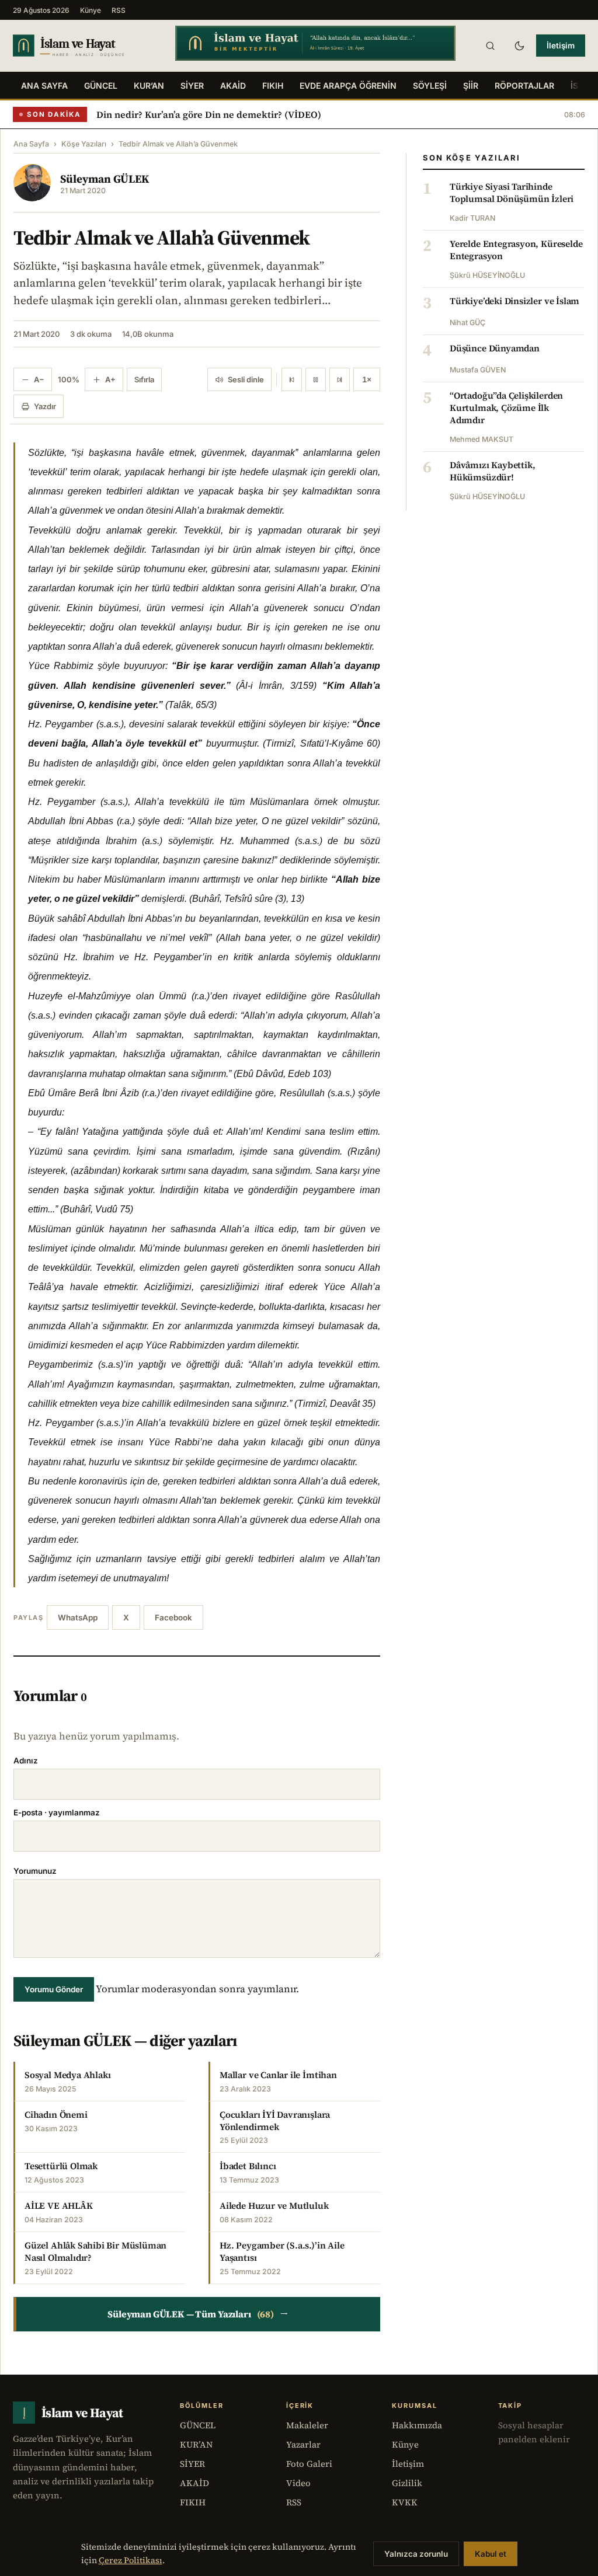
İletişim (561, 46)
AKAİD (233, 86)
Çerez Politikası (131, 2560)
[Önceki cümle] (292, 379)
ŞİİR (471, 86)
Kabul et (491, 2554)
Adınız (26, 1761)
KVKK (405, 2502)
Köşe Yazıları (84, 144)
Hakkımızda (417, 2425)
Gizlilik (407, 2483)
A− (39, 379)
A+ (110, 379)
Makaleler (307, 2425)
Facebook (173, 1618)
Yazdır (45, 406)
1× (367, 379)
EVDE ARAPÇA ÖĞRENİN (348, 86)
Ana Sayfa (44, 86)
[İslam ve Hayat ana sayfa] (83, 45)
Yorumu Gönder (54, 1989)
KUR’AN (149, 86)
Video (298, 2483)
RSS (119, 10)
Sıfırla (144, 379)
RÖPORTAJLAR (524, 86)
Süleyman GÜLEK (105, 179)
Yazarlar (303, 2444)
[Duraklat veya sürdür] (316, 379)
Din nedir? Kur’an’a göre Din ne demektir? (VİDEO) (209, 114)
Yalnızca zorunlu (416, 2554)
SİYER (192, 86)
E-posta (57, 1812)
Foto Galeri (309, 2464)
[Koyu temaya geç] (519, 46)
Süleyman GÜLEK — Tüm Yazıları (198, 2314)
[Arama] (490, 46)
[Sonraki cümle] (340, 379)
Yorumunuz (35, 1871)
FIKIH (273, 86)
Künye (91, 10)
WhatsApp (78, 1618)
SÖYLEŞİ (430, 86)
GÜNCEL (101, 86)
